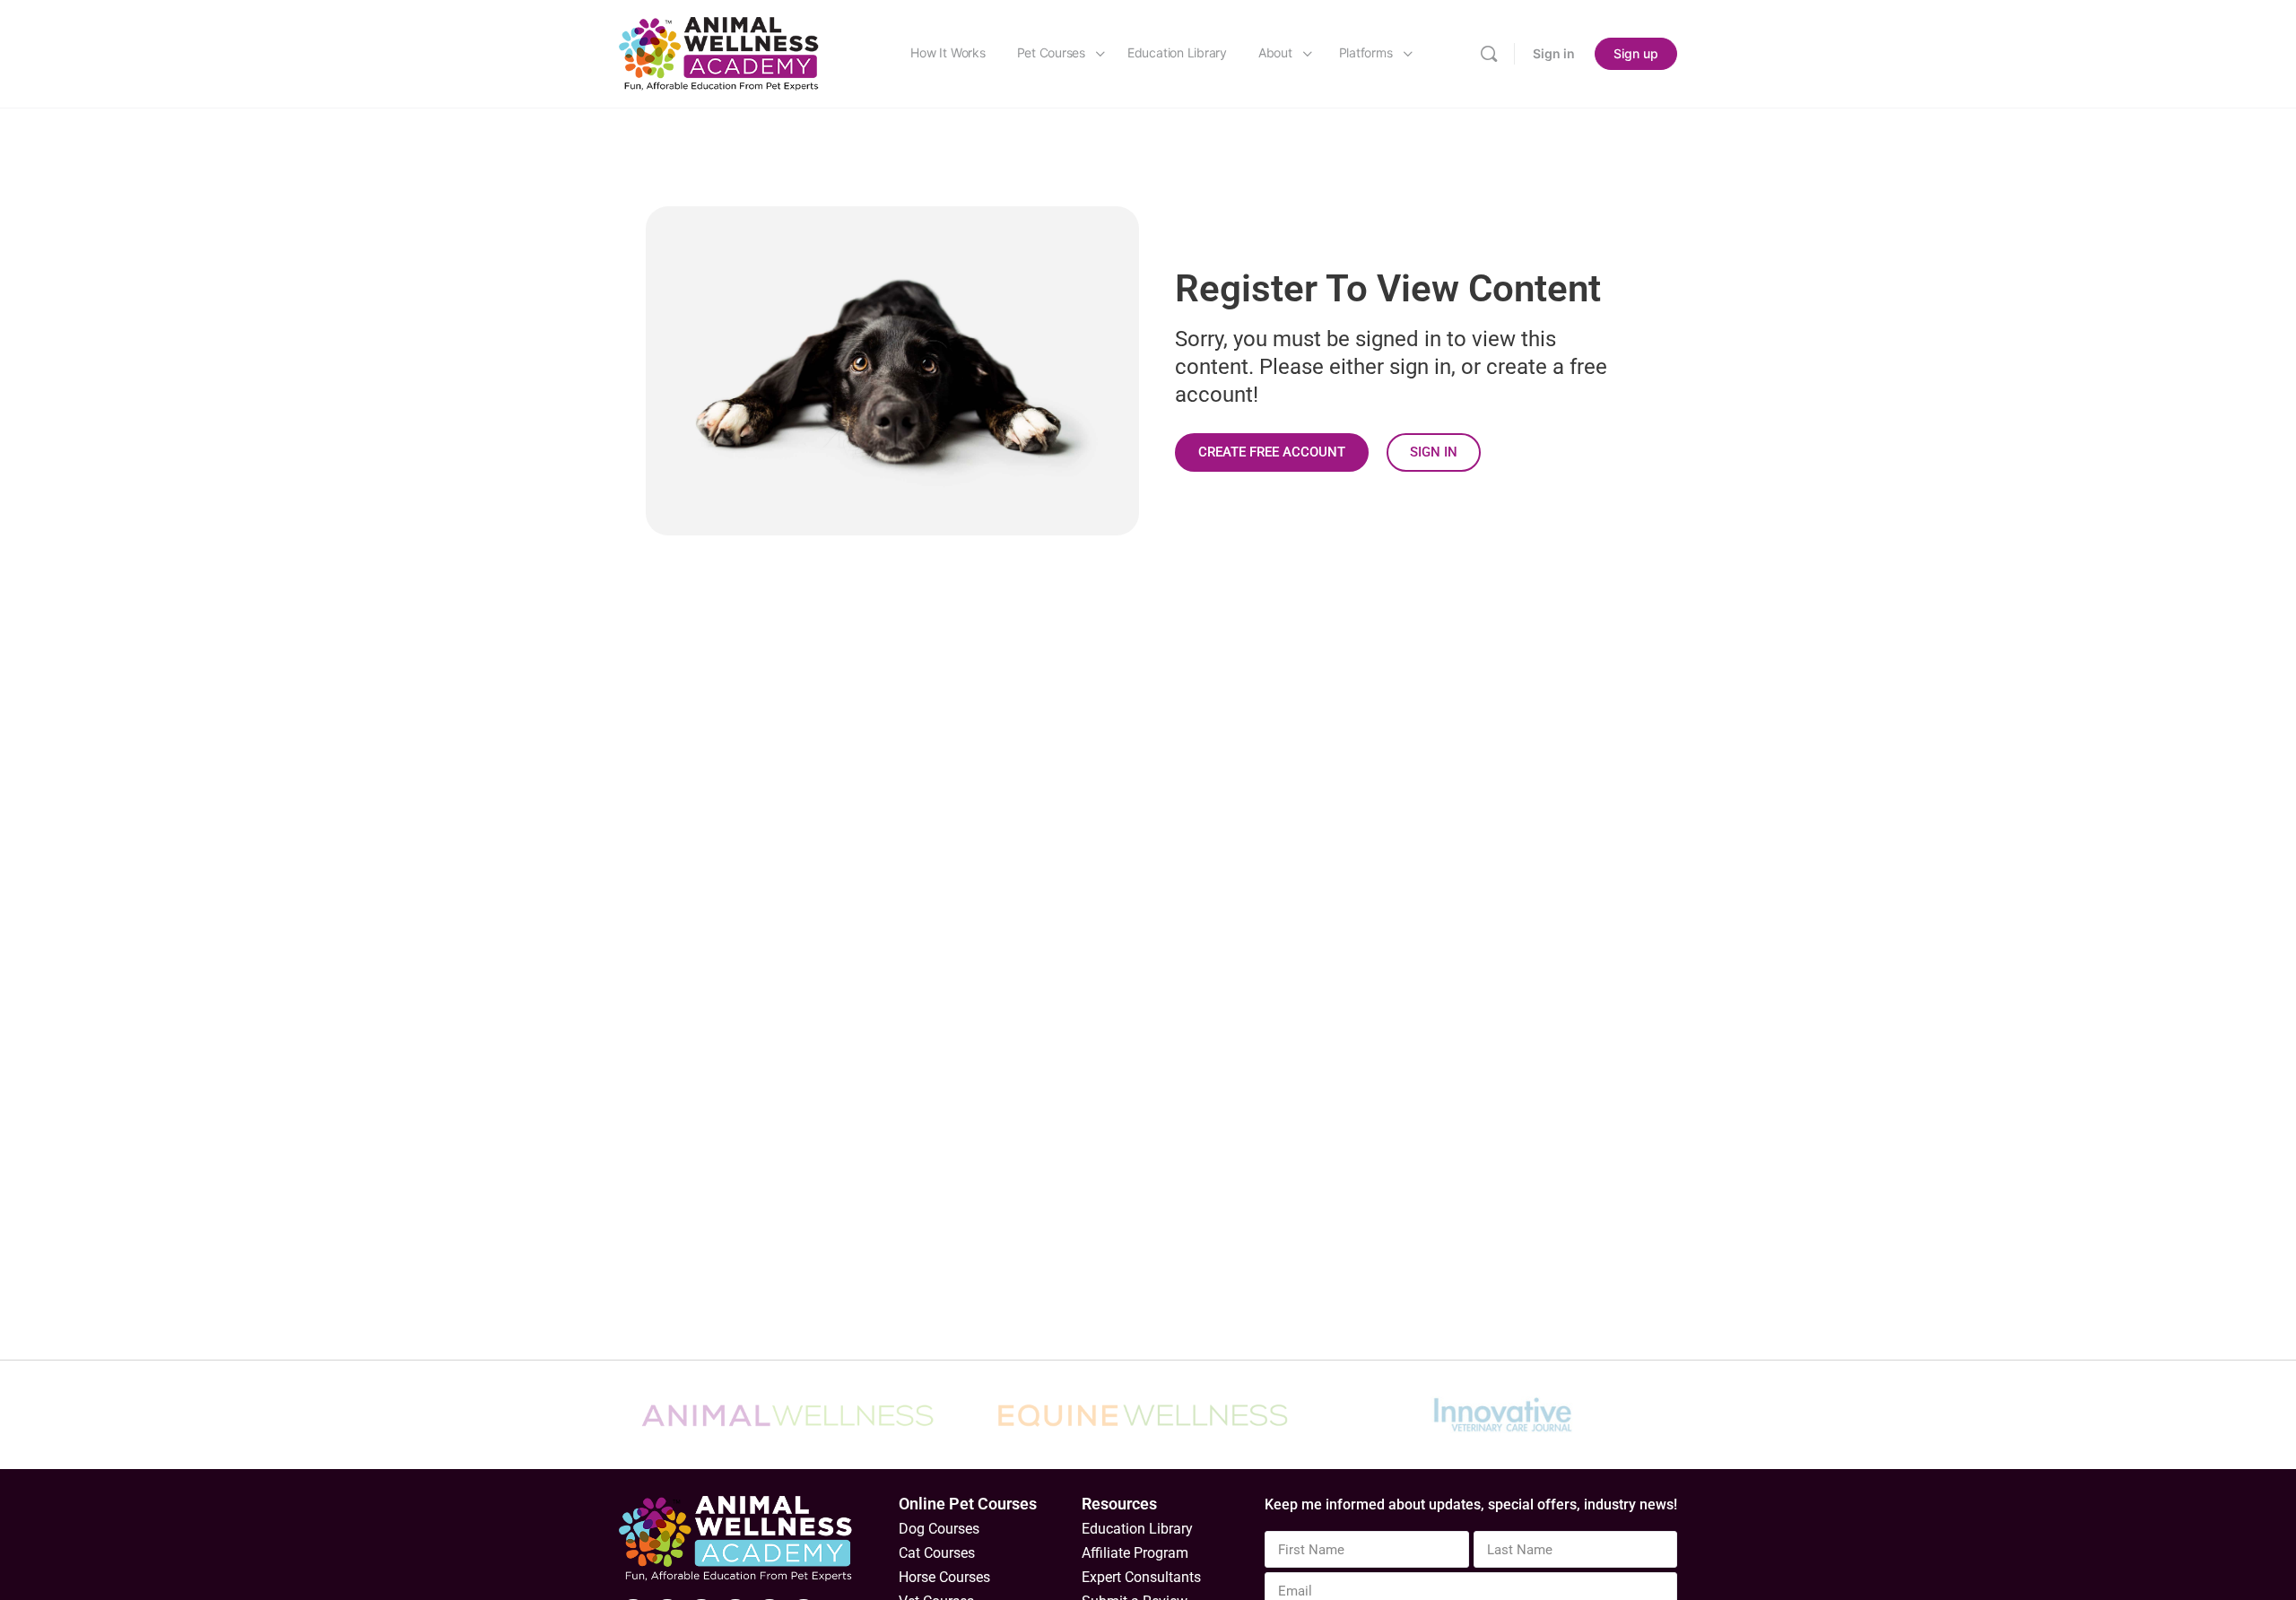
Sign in (1554, 53)
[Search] (1489, 54)
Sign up (1636, 53)
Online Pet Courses (968, 1504)
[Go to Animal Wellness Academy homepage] (720, 52)
